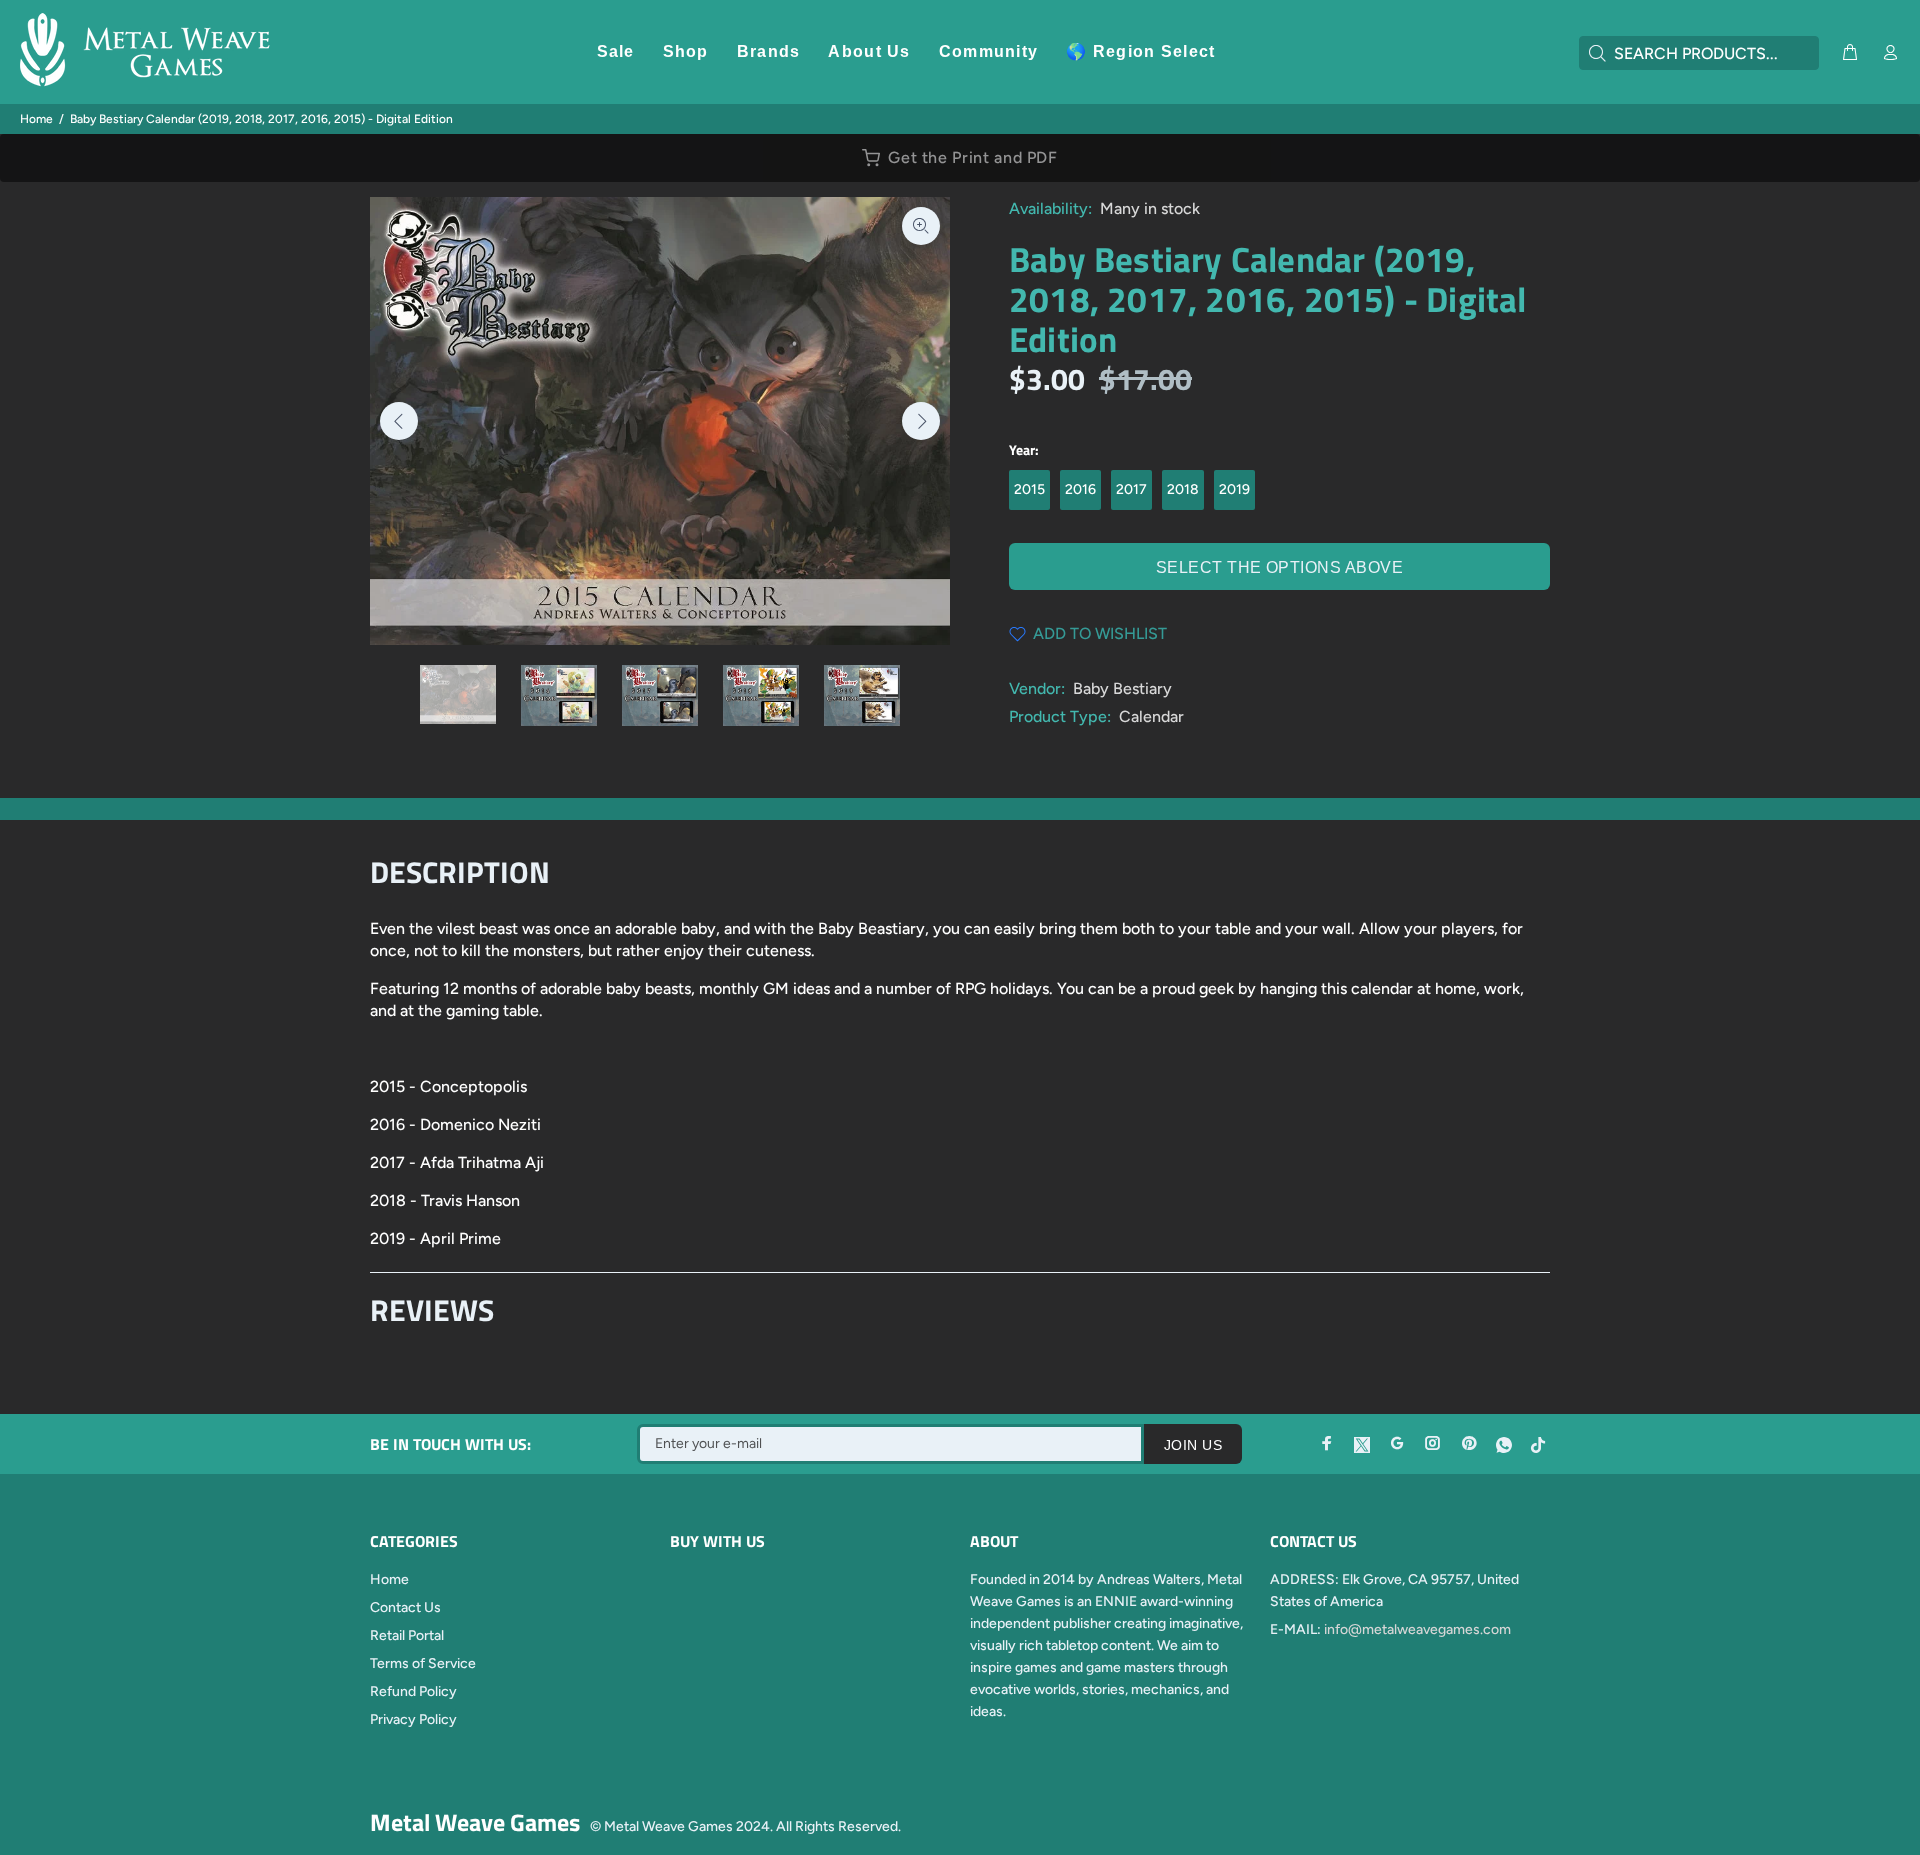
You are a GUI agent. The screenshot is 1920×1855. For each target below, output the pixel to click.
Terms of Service (423, 1663)
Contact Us (405, 1607)
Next (921, 421)
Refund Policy (413, 1691)
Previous (399, 421)
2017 (1131, 489)
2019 (1234, 489)
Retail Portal (407, 1635)
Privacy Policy (413, 1719)
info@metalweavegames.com (1417, 1629)
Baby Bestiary (1122, 688)
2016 (1080, 489)
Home (36, 119)
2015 (1029, 489)
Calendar (1151, 716)
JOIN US (1193, 1445)
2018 (1183, 489)
